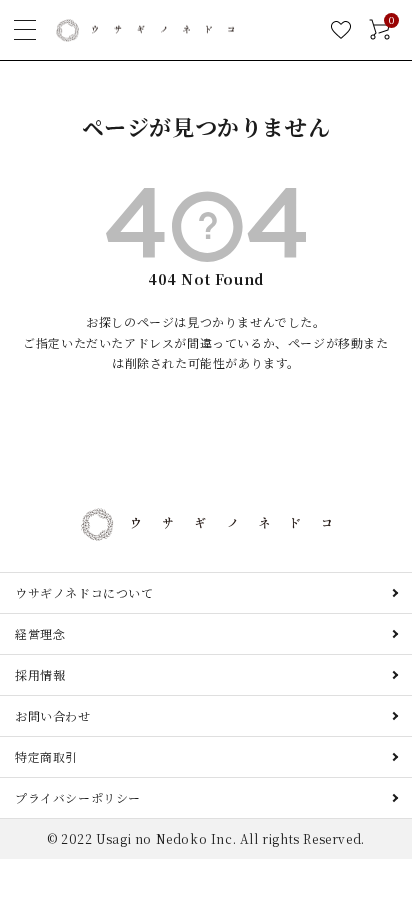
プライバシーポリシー (78, 797)
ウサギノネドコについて (84, 592)
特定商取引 (46, 756)
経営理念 (40, 633)
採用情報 (40, 674)
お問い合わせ (53, 715)
